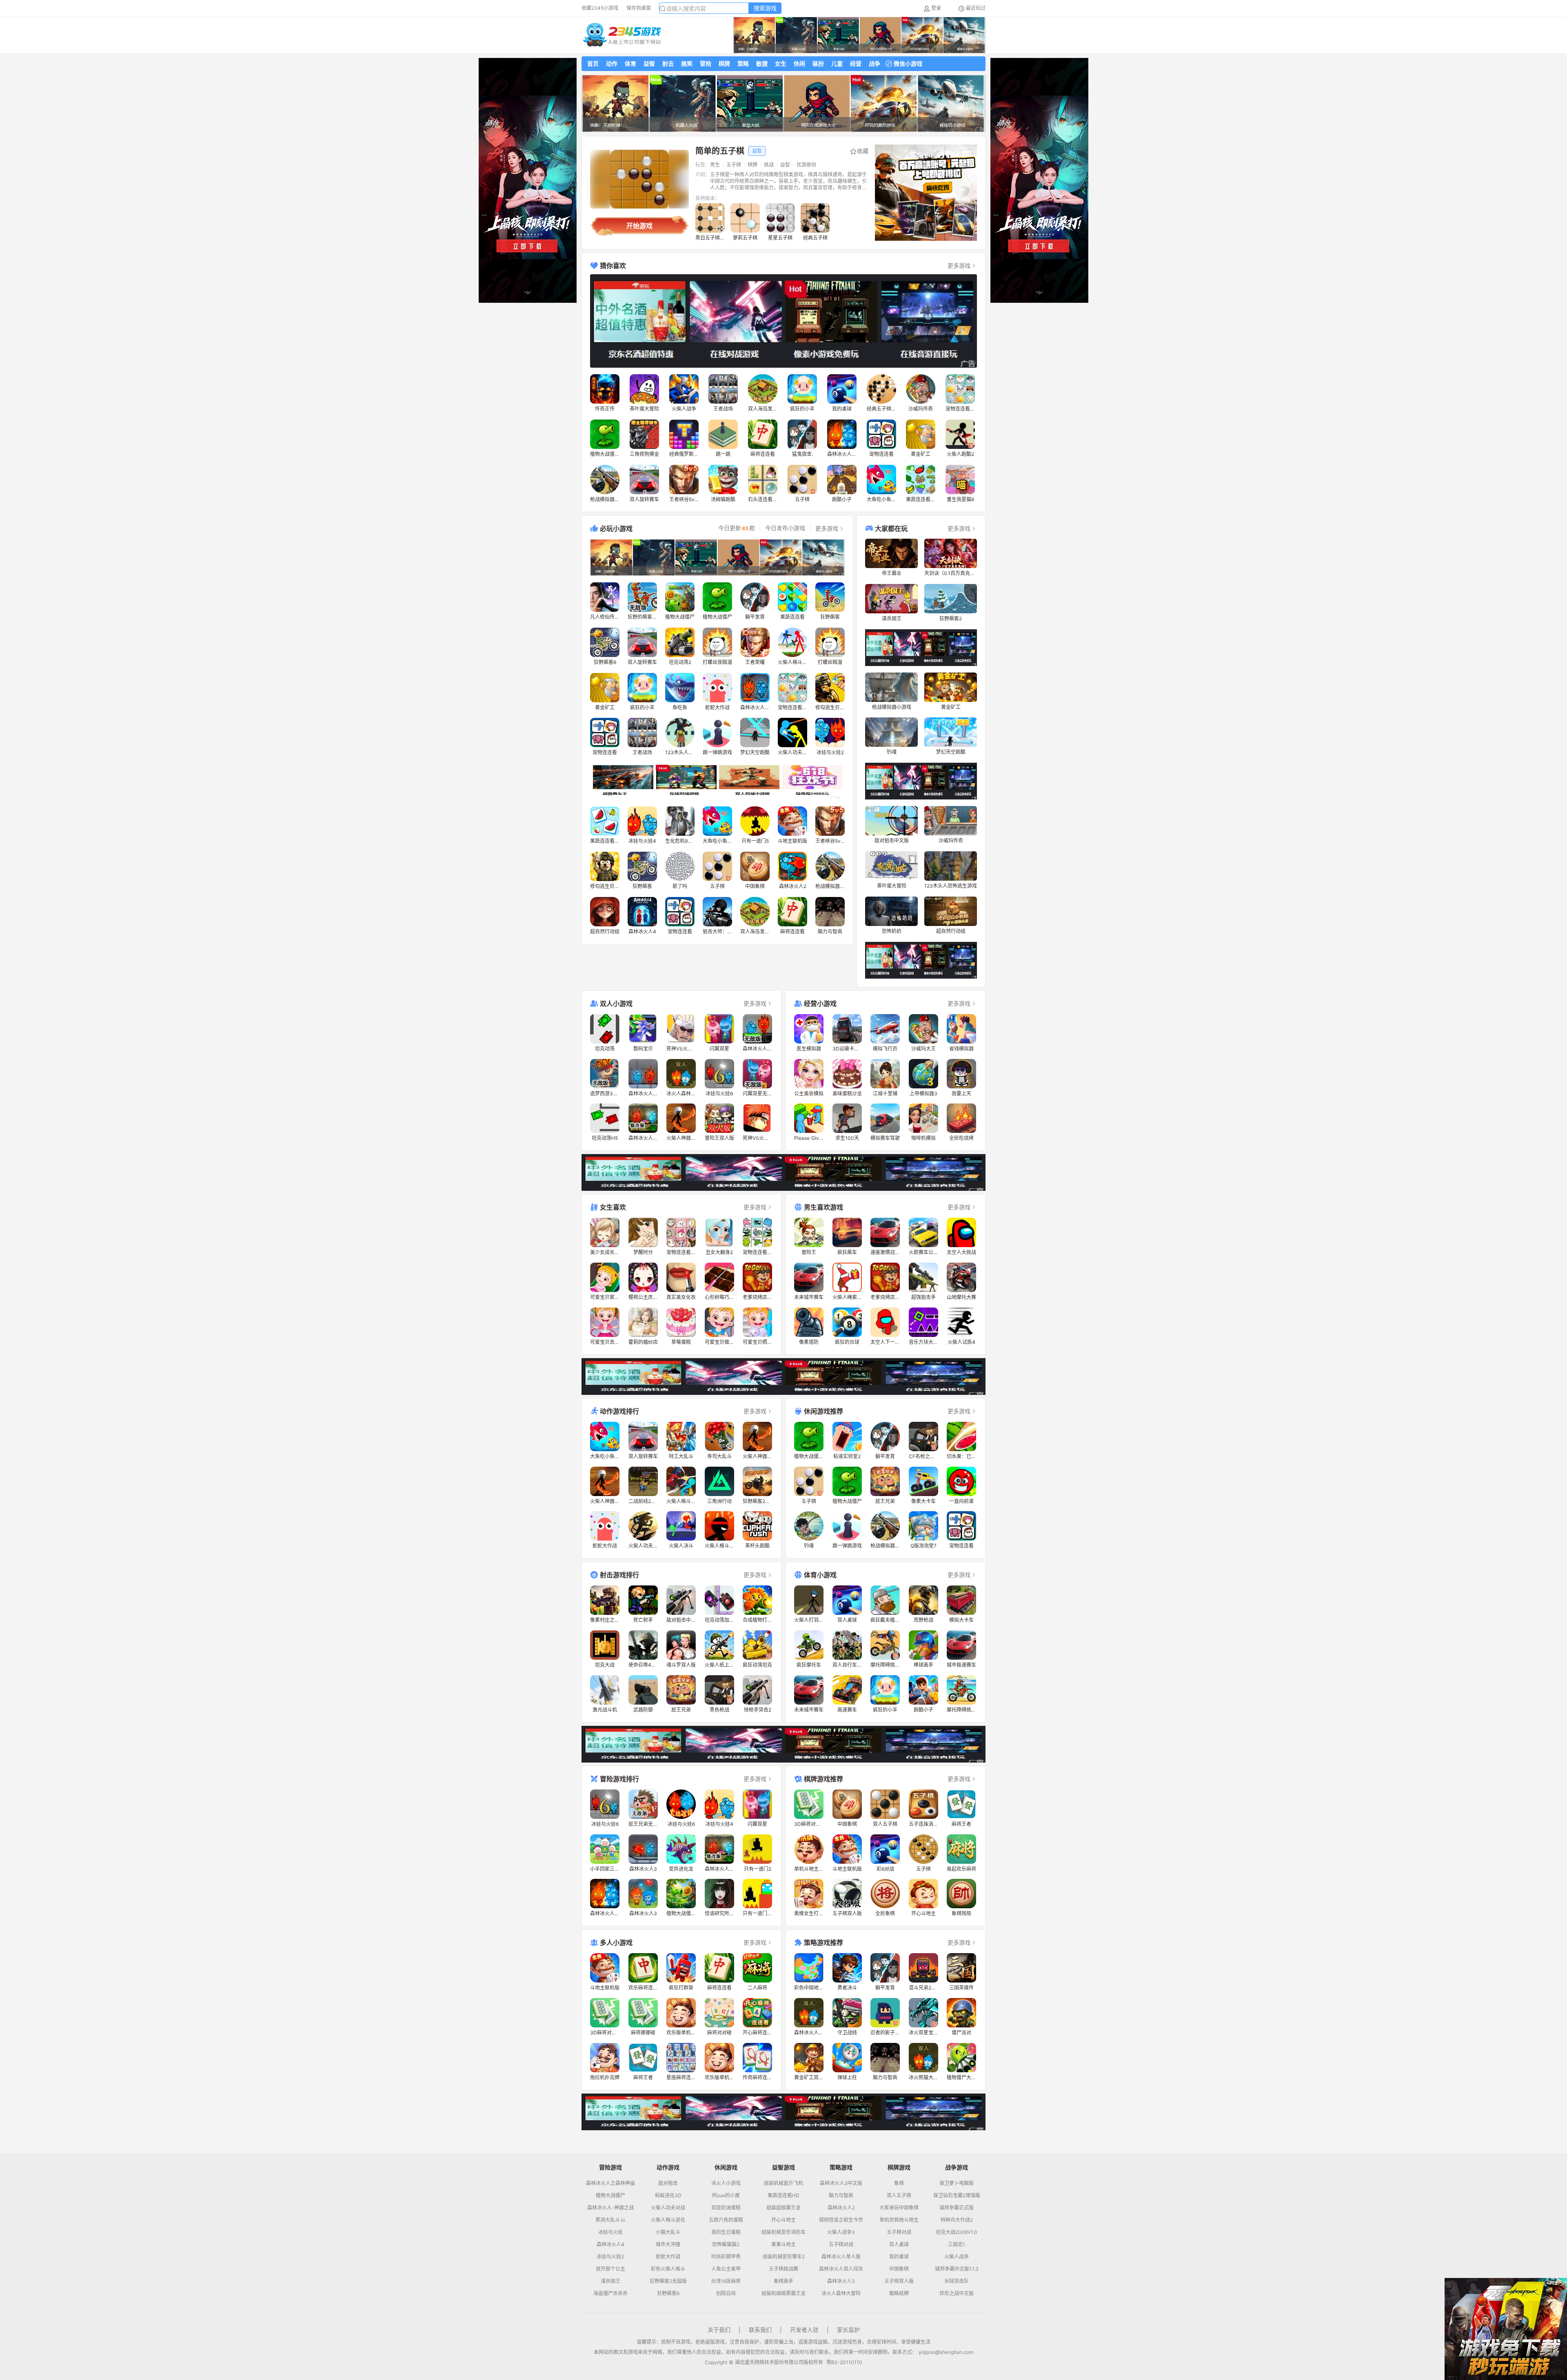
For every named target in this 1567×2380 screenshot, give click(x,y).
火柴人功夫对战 (668, 2208)
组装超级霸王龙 (783, 2208)
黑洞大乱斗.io (610, 2220)
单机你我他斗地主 (899, 2220)
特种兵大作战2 (957, 2220)
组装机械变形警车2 (784, 2257)
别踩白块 (726, 2293)
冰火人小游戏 (726, 2183)
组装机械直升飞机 (783, 2183)
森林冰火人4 (610, 2245)
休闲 (799, 63)
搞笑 (687, 63)
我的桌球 (899, 2257)
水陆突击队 (957, 2281)
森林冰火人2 (841, 2208)
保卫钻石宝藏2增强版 (957, 2196)
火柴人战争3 (841, 2232)
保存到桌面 (639, 8)
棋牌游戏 (899, 2167)
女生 (781, 63)
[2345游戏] (622, 35)
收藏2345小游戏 (600, 8)
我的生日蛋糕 (726, 2232)
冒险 (706, 63)
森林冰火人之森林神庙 (610, 2183)
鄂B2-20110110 (844, 2362)
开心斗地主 (783, 2220)
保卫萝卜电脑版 (957, 2183)
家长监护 (848, 2330)
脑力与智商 (841, 2196)
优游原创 (806, 165)
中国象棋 (899, 2269)
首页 (593, 63)
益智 (649, 63)
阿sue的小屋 (726, 2196)
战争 (875, 63)
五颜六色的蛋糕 (726, 2220)
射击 (668, 63)
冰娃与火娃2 (610, 2257)
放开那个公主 (610, 2269)
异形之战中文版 (957, 2293)
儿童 (837, 63)
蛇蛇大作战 (668, 2257)
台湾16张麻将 (726, 2281)
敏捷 (762, 63)
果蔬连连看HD (783, 2196)
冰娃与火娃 (610, 2232)
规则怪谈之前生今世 (841, 2220)
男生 (715, 165)
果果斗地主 (783, 2245)
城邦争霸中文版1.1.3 (957, 2269)
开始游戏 (639, 226)
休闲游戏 (726, 2167)
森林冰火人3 (841, 2281)
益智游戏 (783, 2167)
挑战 (769, 165)
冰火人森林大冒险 (841, 2293)
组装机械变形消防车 (783, 2232)
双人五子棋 (899, 2196)
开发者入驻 (804, 2330)
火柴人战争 (957, 2257)
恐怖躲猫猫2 (726, 2245)
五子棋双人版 (899, 2281)
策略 (743, 63)
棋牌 (724, 63)
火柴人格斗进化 (668, 2220)
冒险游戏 (610, 2167)
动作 (612, 63)
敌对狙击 (668, 2183)
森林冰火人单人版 (841, 2257)
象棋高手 (783, 2281)
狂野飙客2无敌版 (668, 2281)
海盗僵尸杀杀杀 (610, 2293)
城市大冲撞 (668, 2245)
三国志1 (957, 2245)
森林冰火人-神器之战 (610, 2208)
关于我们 (719, 2330)
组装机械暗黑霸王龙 (783, 2293)
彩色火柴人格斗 (668, 2269)
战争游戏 (957, 2167)
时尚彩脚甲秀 (726, 2257)
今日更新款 (737, 528)
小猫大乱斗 (668, 2232)
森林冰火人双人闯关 (841, 2269)
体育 (630, 63)
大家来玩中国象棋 (899, 2208)
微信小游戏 (908, 63)
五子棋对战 (841, 2245)
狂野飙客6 (668, 2293)
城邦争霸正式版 (957, 2208)
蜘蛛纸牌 (899, 2293)
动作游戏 (668, 2167)
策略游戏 (841, 2167)
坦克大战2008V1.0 (957, 2232)
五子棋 (734, 165)
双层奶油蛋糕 (726, 2208)
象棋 (899, 2183)
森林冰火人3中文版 (841, 2183)
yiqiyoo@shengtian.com (946, 2352)
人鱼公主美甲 (726, 2269)
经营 (856, 63)
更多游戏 (959, 265)
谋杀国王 (610, 2281)
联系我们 (760, 2330)
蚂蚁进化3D (668, 2196)
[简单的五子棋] (639, 179)
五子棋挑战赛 (783, 2269)
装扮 (818, 63)
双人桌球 (899, 2245)
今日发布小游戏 (785, 528)
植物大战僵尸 (610, 2196)
